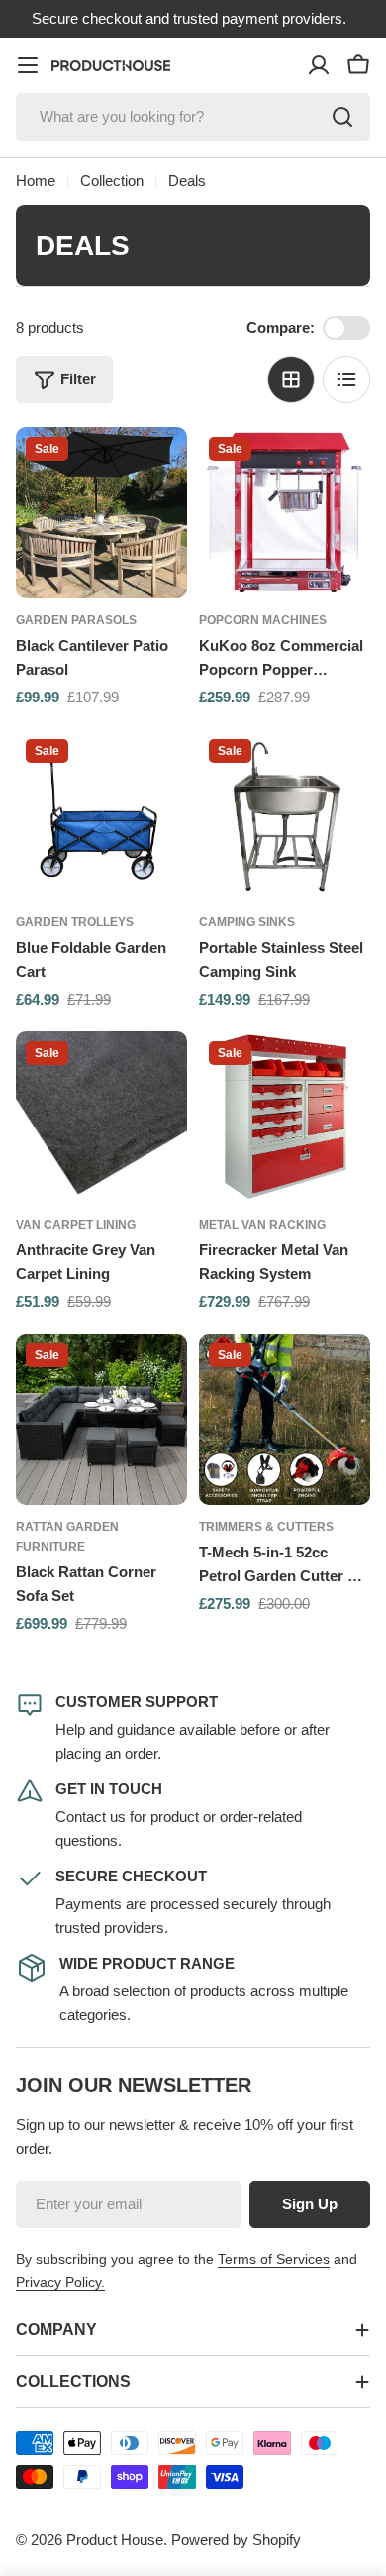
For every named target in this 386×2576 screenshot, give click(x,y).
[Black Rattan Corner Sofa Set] (101, 1419)
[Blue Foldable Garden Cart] (101, 815)
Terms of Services (274, 2259)
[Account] (319, 65)
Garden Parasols (76, 620)
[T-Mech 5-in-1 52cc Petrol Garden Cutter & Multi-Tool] (285, 1419)
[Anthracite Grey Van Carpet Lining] (101, 1117)
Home (36, 181)
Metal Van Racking (262, 1225)
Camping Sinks (247, 922)
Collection (112, 181)
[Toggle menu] (28, 65)
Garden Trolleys (75, 922)
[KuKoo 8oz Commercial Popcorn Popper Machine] (285, 513)
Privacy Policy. (60, 2282)
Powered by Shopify (236, 2540)
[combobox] (193, 117)
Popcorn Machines (263, 620)
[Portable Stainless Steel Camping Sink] (285, 815)
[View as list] (346, 379)
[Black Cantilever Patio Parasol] (101, 513)
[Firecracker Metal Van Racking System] (285, 1117)
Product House (115, 2540)
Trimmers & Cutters (266, 1527)
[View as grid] (291, 379)
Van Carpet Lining (76, 1225)
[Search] (342, 117)
